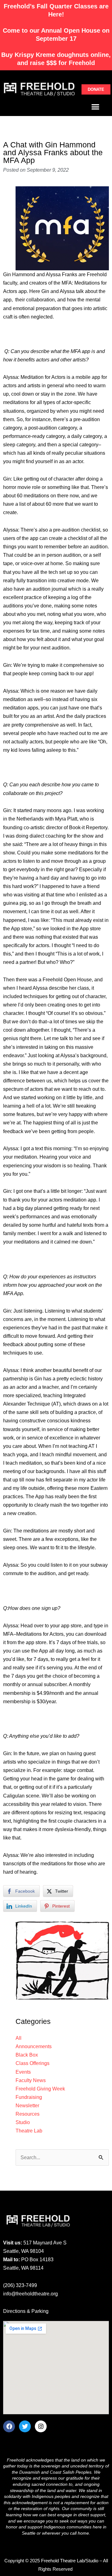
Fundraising (29, 2097)
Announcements (34, 2046)
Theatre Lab (29, 2131)
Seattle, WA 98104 (23, 2251)
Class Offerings (33, 2063)
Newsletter (27, 2105)
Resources (28, 2114)
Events (23, 2072)
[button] (95, 107)
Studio (23, 2122)
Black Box (27, 2055)
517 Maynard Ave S (45, 2243)
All (19, 2038)
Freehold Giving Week (40, 2089)
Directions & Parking (26, 2311)
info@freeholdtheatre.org (30, 2294)
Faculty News (31, 2080)
